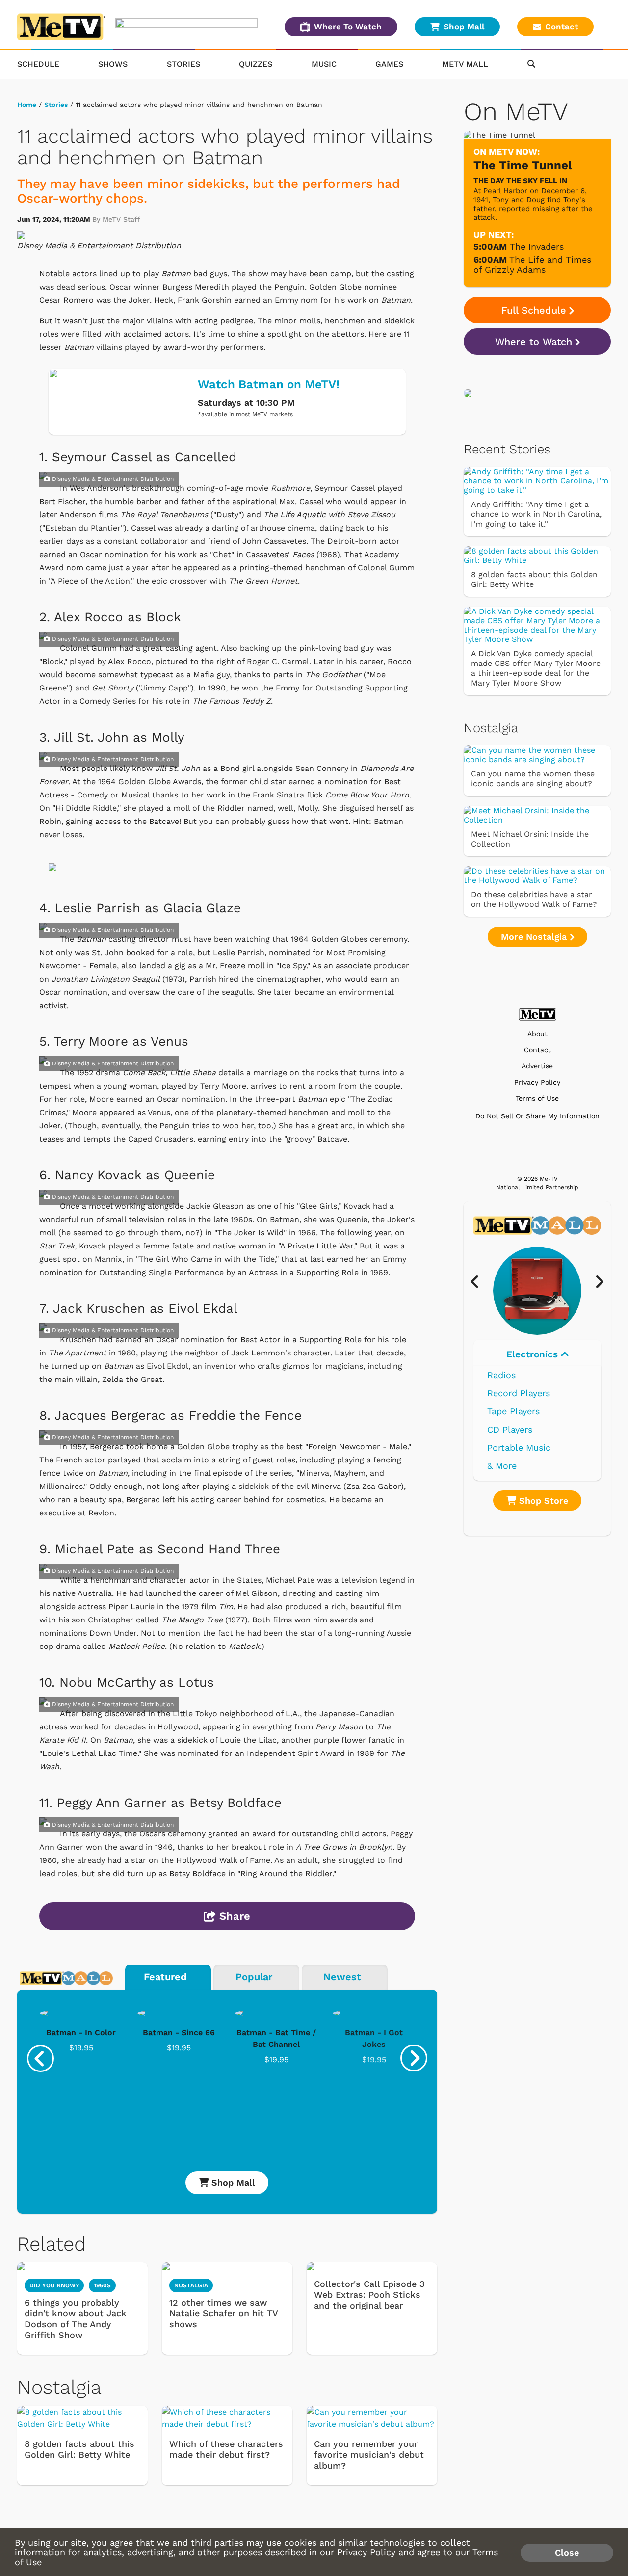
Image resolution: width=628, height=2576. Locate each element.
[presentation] (40, 2058)
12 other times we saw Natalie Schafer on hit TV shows (223, 2313)
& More (502, 1466)
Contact (562, 27)
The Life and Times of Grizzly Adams (532, 265)
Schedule (38, 64)
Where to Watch (534, 342)
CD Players (510, 1429)
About (537, 1034)
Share (233, 1916)
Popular (254, 1977)
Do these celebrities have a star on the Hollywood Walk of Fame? (534, 899)
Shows (113, 64)
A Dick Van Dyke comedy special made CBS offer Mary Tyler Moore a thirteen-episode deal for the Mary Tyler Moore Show (536, 668)
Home (27, 105)
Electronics (534, 1354)
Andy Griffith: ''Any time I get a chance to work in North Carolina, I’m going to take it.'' (536, 514)
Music (324, 64)
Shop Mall (464, 27)
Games (389, 64)
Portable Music (519, 1447)
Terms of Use (537, 1099)
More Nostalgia (535, 937)
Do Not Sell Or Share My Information (537, 1116)
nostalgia (191, 2285)
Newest (342, 1977)
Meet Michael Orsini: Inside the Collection (530, 839)
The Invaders (537, 247)
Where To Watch (348, 27)
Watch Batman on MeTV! (269, 384)
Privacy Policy (537, 1082)
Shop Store (542, 1500)
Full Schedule (534, 310)
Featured (165, 1977)
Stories (183, 64)
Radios (501, 1375)
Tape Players (513, 1411)
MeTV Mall (465, 64)
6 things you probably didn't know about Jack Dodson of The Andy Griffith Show (76, 2319)
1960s (102, 2285)
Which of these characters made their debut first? (226, 2449)
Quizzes (256, 64)
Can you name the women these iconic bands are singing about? (533, 779)
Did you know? (54, 2285)
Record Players (519, 1393)
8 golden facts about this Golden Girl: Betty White (79, 2449)
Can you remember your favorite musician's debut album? (369, 2455)
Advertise (537, 1066)
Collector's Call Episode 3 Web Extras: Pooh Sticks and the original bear (369, 2295)
